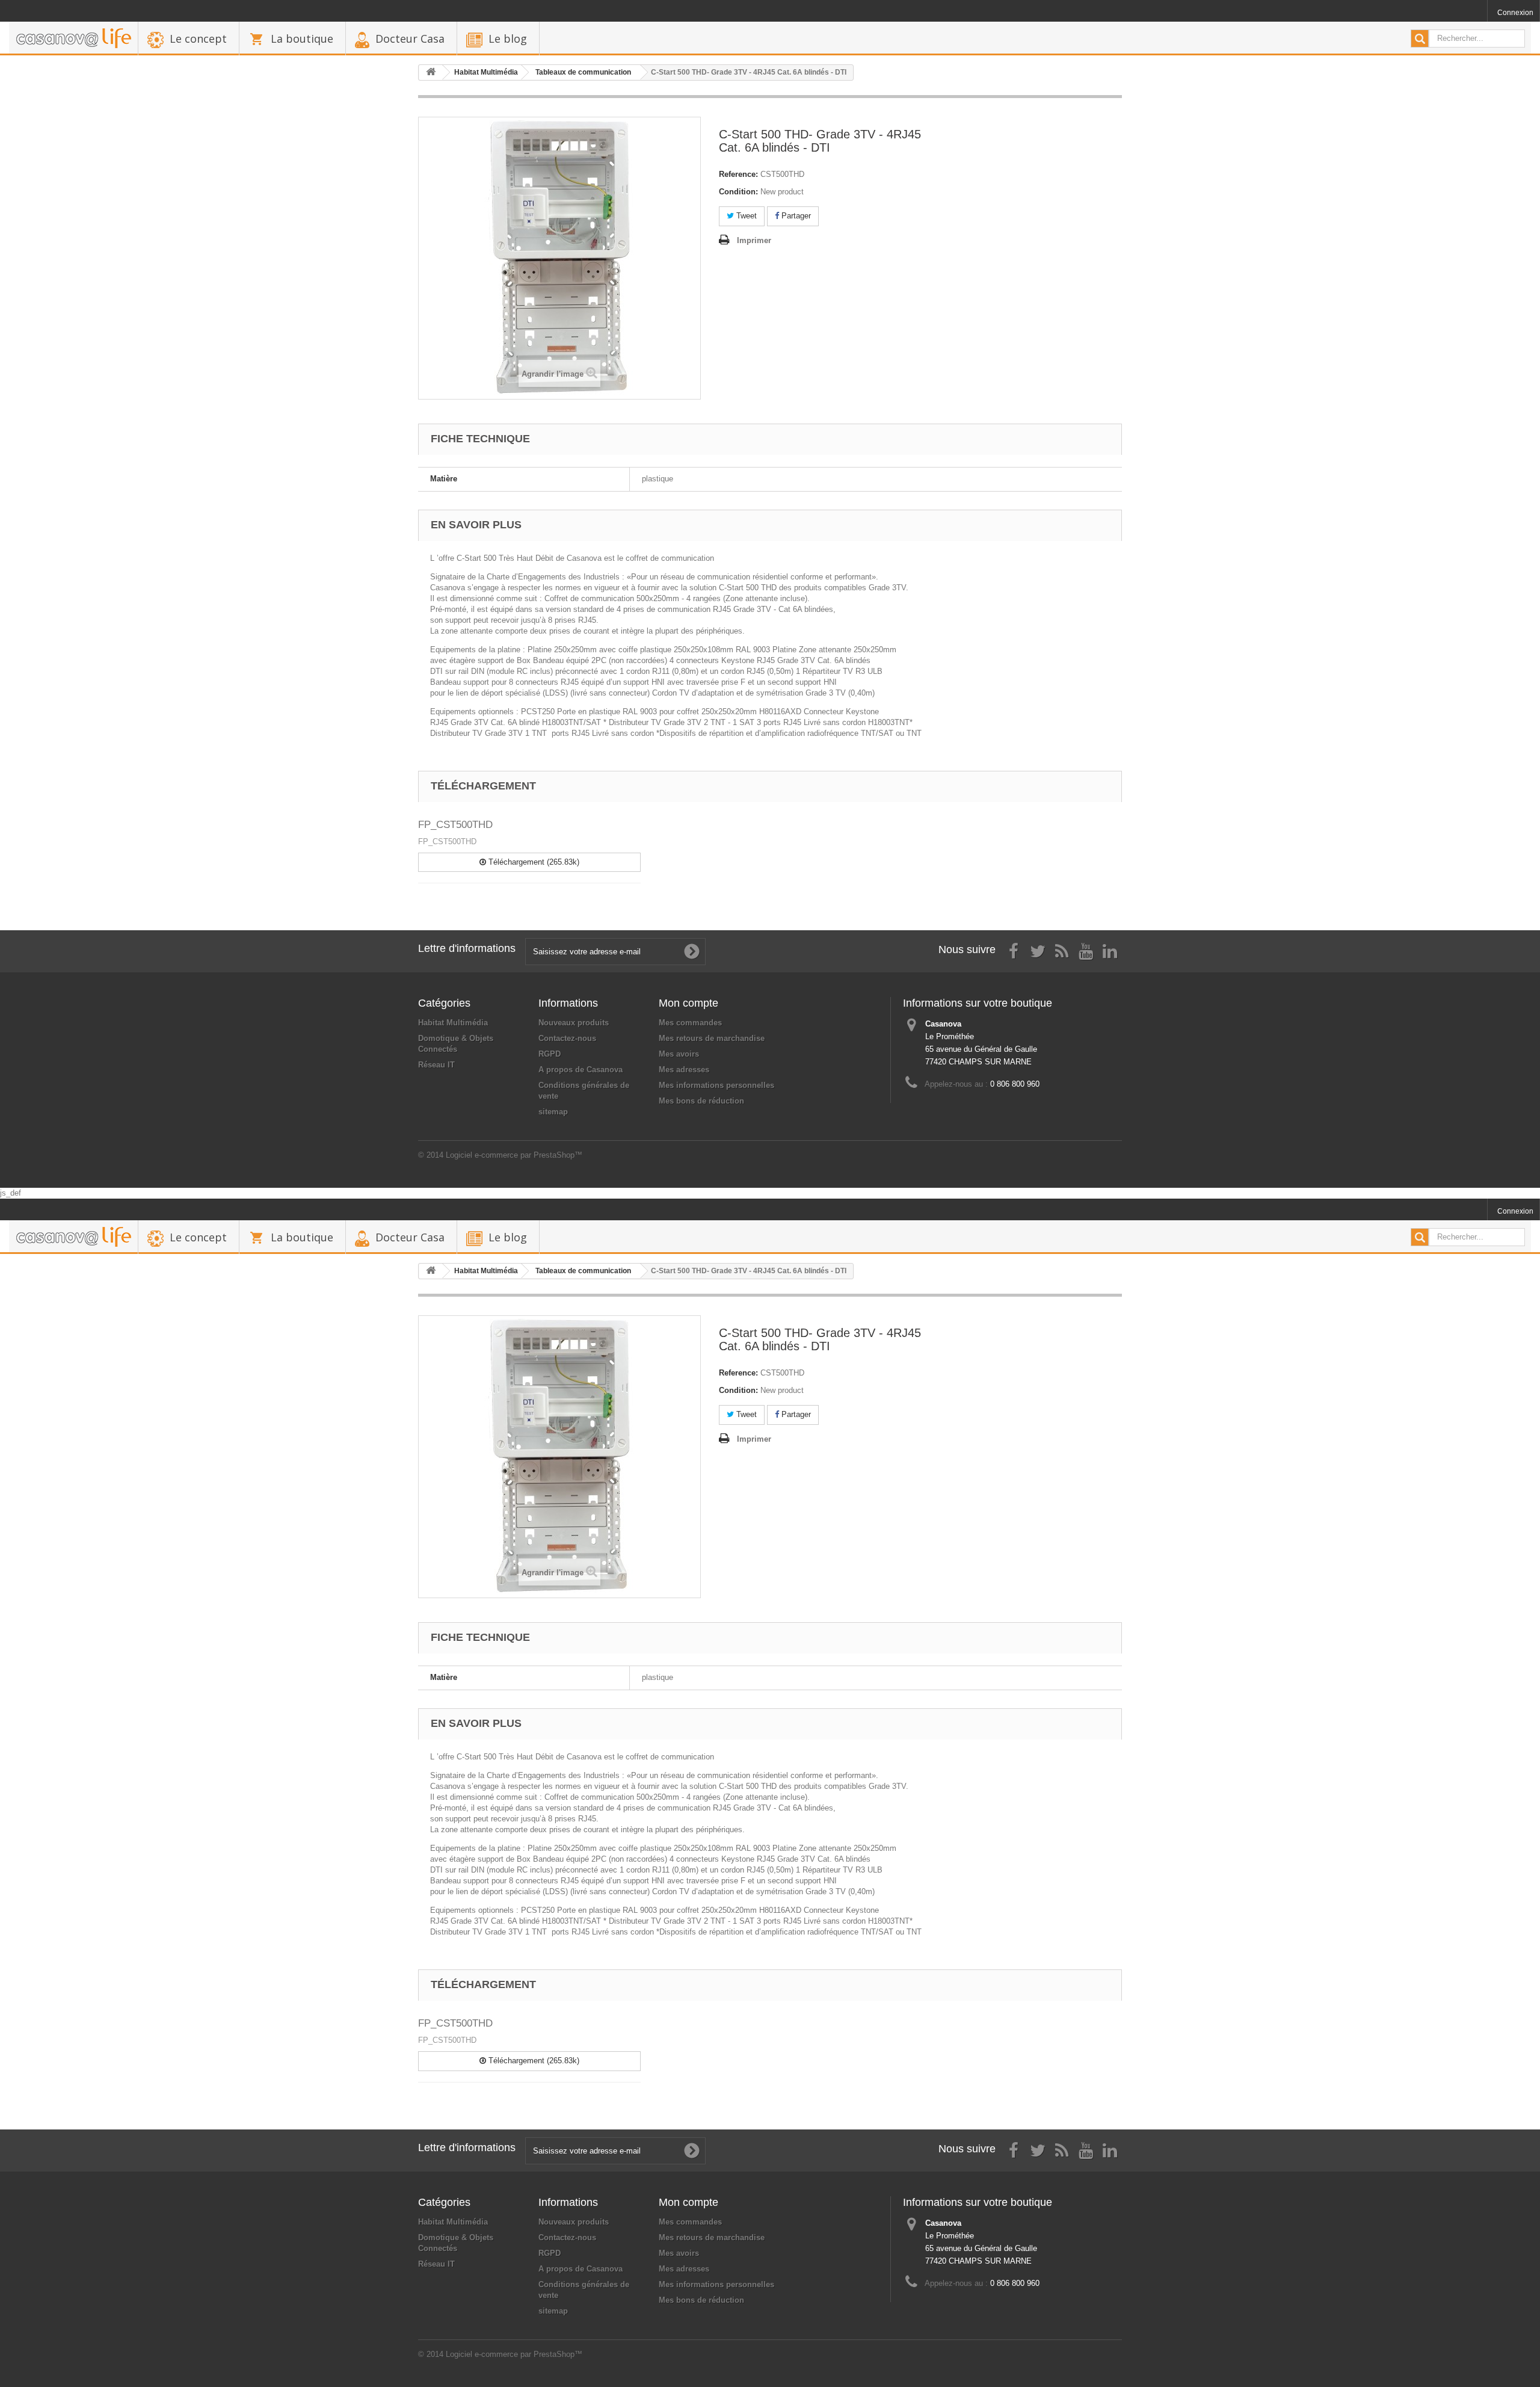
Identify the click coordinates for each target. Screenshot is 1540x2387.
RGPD (550, 1054)
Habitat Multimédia (453, 1023)
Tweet (745, 216)
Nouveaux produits (574, 1023)
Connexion (1515, 13)
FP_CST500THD (455, 825)
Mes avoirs (679, 1054)
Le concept (198, 39)
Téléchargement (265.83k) (533, 862)
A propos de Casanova (581, 1070)
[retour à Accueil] (431, 73)
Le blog (508, 39)
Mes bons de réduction (701, 1101)
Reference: (738, 174)
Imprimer (754, 240)
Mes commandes (690, 1023)
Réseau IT (436, 1065)
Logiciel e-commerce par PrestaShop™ (514, 1155)
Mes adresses (684, 1070)
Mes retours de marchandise (712, 1038)
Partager (795, 216)
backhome (73, 39)
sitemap (553, 1112)
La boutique (302, 39)
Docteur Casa (410, 39)
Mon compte (688, 1003)
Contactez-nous (567, 1038)
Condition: (738, 192)
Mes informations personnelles (716, 1085)
